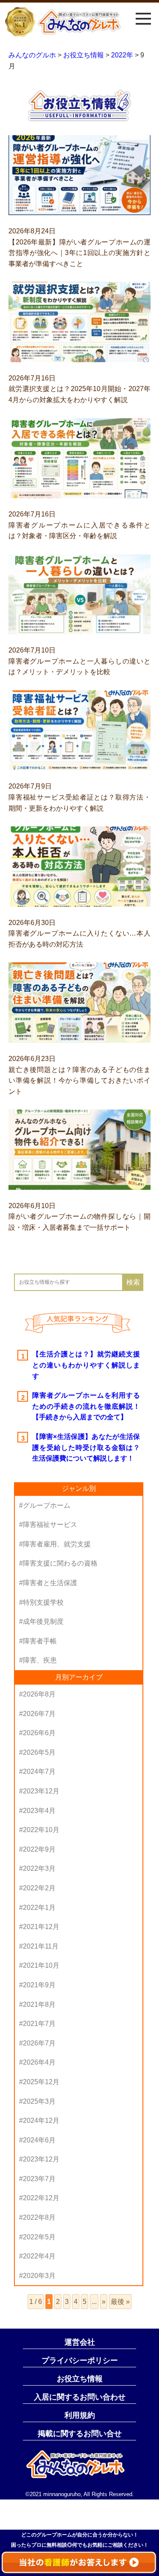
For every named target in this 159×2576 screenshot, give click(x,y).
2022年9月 (39, 1849)
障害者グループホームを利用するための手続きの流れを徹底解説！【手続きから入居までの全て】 (86, 1406)
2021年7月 (39, 2024)
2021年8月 (39, 2004)
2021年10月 (41, 1965)
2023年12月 (41, 1791)
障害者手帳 (40, 1641)
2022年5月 (39, 2237)
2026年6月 (39, 1733)
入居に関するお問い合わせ (80, 2397)
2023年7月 (39, 2179)
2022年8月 (39, 2217)
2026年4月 (39, 2062)
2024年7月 (39, 1772)
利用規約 (80, 2415)
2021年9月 (39, 1985)
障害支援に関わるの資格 (60, 1563)
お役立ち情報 (80, 2379)
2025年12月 (41, 2082)
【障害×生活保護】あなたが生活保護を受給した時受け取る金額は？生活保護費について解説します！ (86, 1447)
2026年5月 (39, 1752)
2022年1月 (39, 1908)
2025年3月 (39, 2101)
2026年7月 (39, 1714)
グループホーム (47, 1505)
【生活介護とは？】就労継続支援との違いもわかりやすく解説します (86, 1365)
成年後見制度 (43, 1621)
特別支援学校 (43, 1602)
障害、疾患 (40, 1660)
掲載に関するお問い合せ (80, 2434)
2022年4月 (39, 2256)
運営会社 (80, 2342)
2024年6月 (39, 2140)
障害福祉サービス (50, 1525)
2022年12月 (41, 2198)
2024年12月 (41, 2121)
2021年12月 (41, 1927)
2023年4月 (39, 1811)
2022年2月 (39, 1888)
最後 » (120, 2302)
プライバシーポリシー (80, 2360)
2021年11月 (41, 1946)
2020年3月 (39, 2276)
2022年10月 (41, 1830)
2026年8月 (39, 1694)
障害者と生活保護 (50, 1583)
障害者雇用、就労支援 (57, 1544)
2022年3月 (39, 1868)
